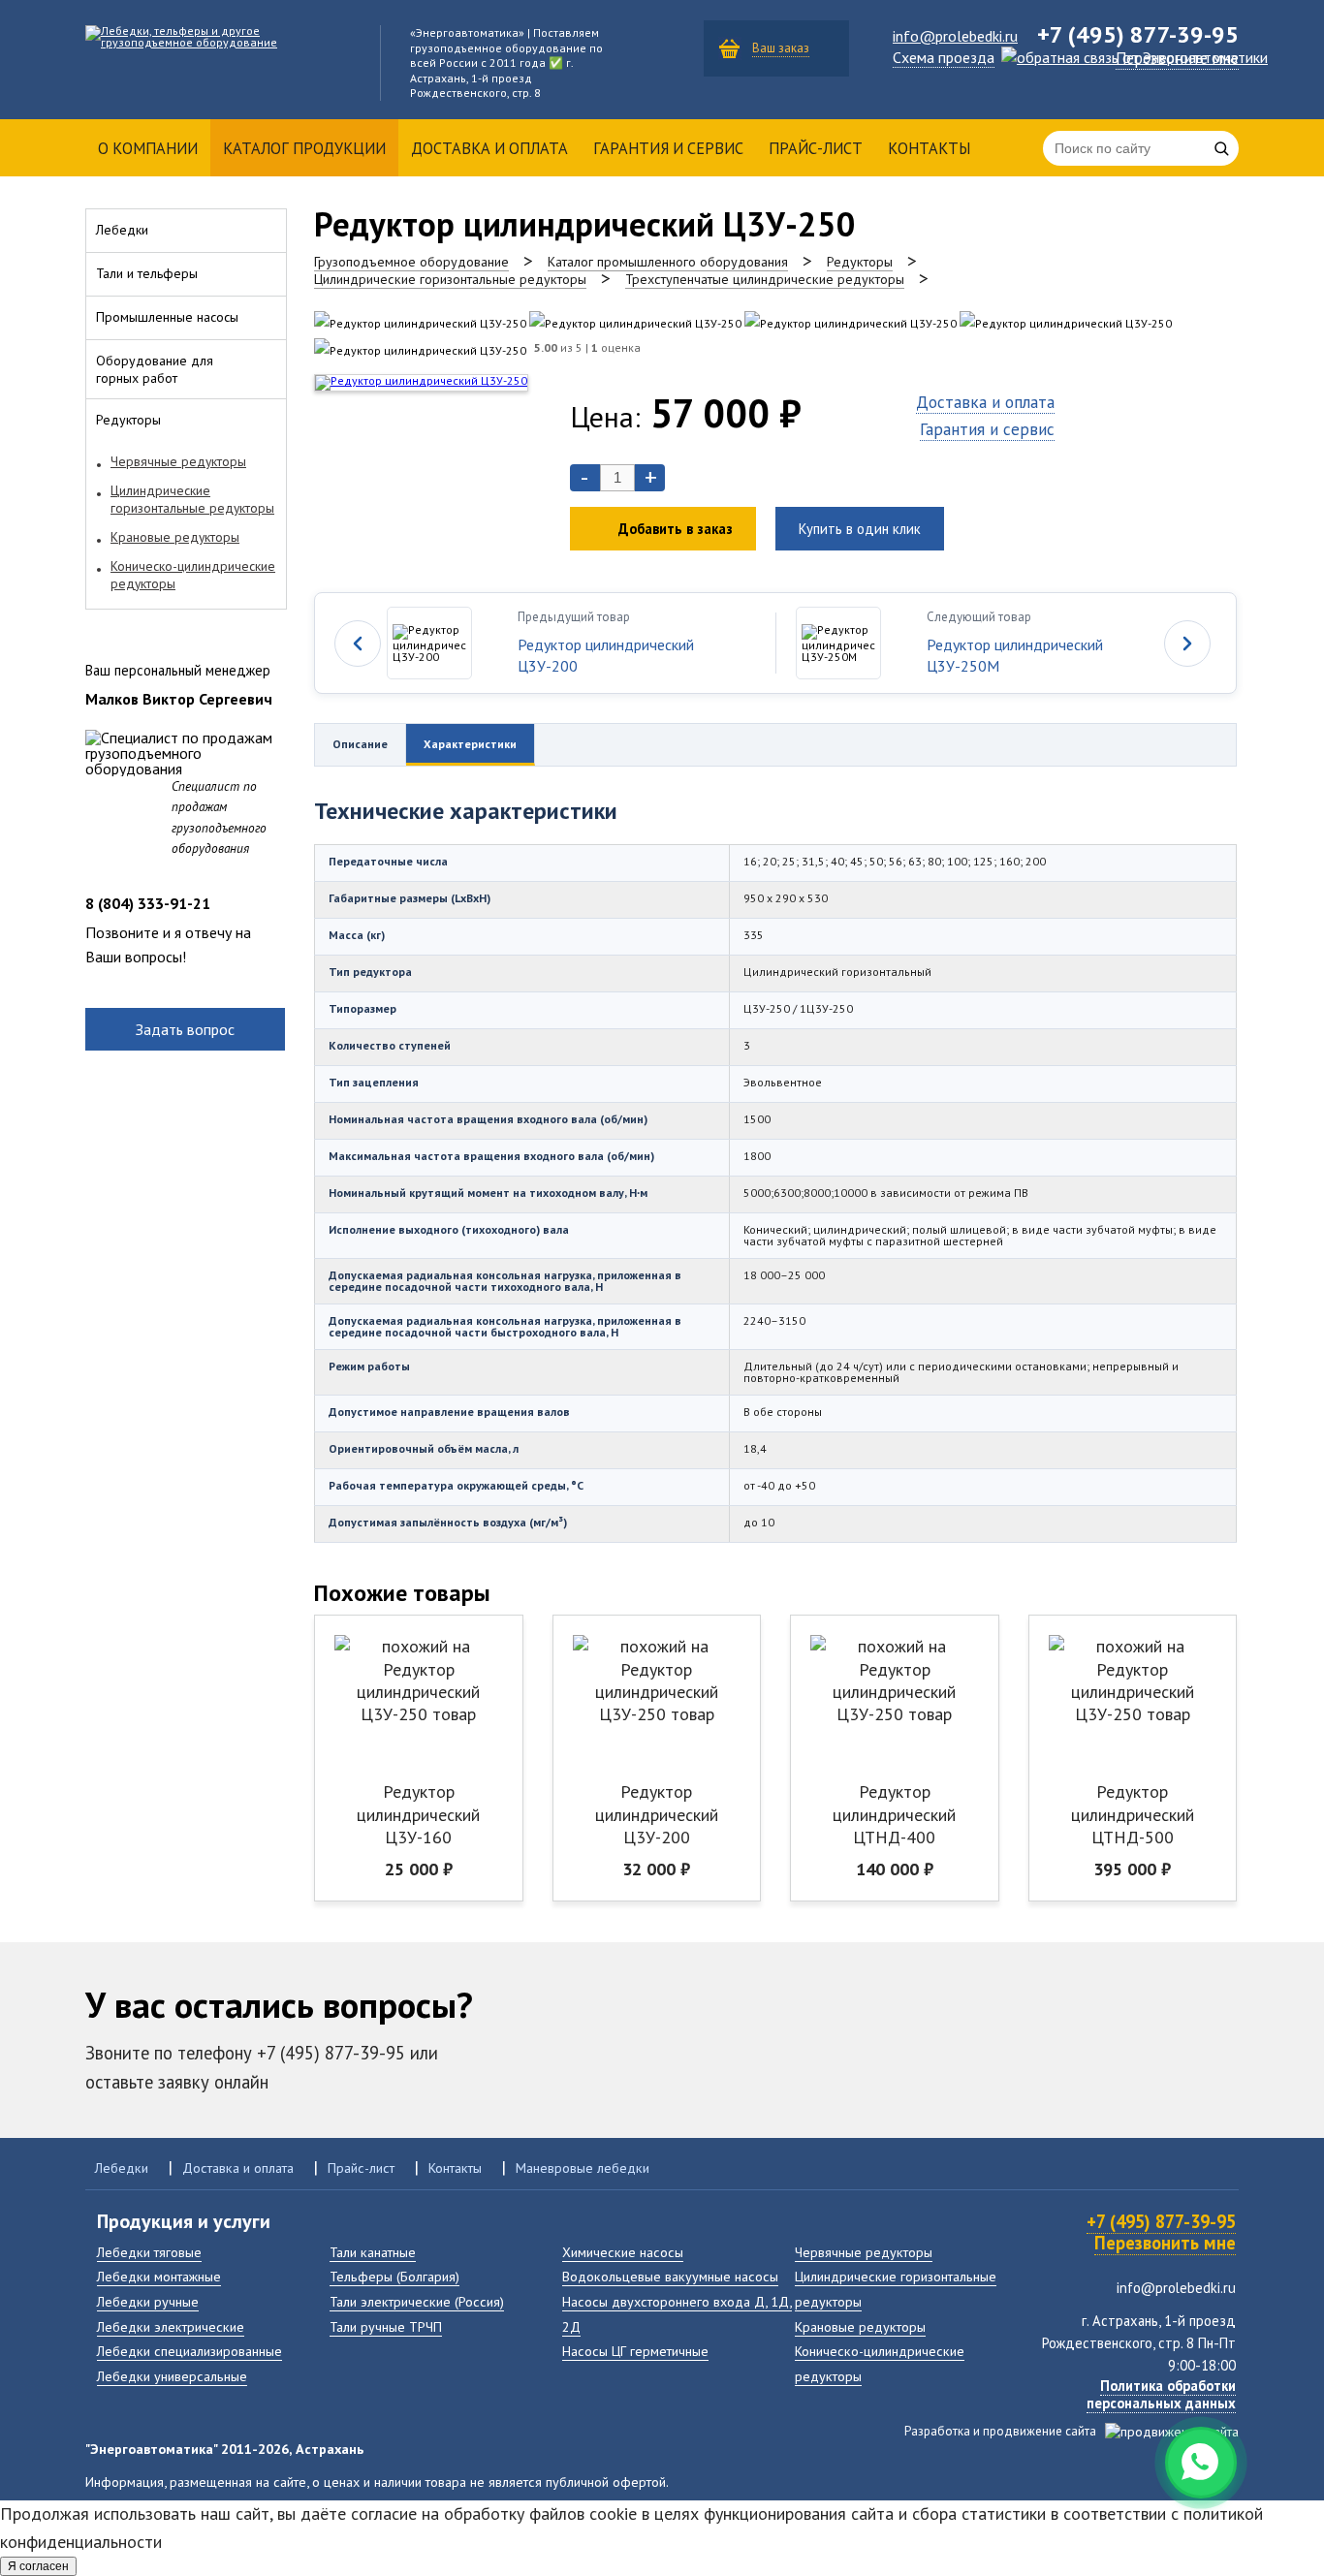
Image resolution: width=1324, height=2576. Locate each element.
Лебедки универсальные (172, 2376)
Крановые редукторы (860, 2326)
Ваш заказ (781, 48)
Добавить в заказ (676, 529)
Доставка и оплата (489, 148)
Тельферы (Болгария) (394, 2276)
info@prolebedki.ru (955, 36)
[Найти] (1221, 148)
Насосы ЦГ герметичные (635, 2351)
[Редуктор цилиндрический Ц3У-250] (420, 323)
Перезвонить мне (1165, 2243)
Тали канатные (373, 2252)
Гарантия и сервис (668, 148)
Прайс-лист (816, 148)
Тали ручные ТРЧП (386, 2326)
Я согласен (38, 2566)
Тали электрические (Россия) (417, 2301)
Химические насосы (623, 2252)
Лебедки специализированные (189, 2351)
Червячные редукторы (864, 2252)
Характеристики (470, 744)
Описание (360, 744)
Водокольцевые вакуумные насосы (670, 2276)
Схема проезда (944, 57)
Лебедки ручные (148, 2301)
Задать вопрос (185, 1029)
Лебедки (122, 2168)
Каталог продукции (304, 148)
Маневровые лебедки (583, 2168)
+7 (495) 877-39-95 (1161, 2221)
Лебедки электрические (171, 2326)
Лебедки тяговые (149, 2252)
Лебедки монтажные (159, 2276)
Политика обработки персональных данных (1161, 2394)
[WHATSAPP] (1201, 2463)
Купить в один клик (860, 529)
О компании (148, 148)
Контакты (929, 148)
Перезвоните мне (1177, 58)
